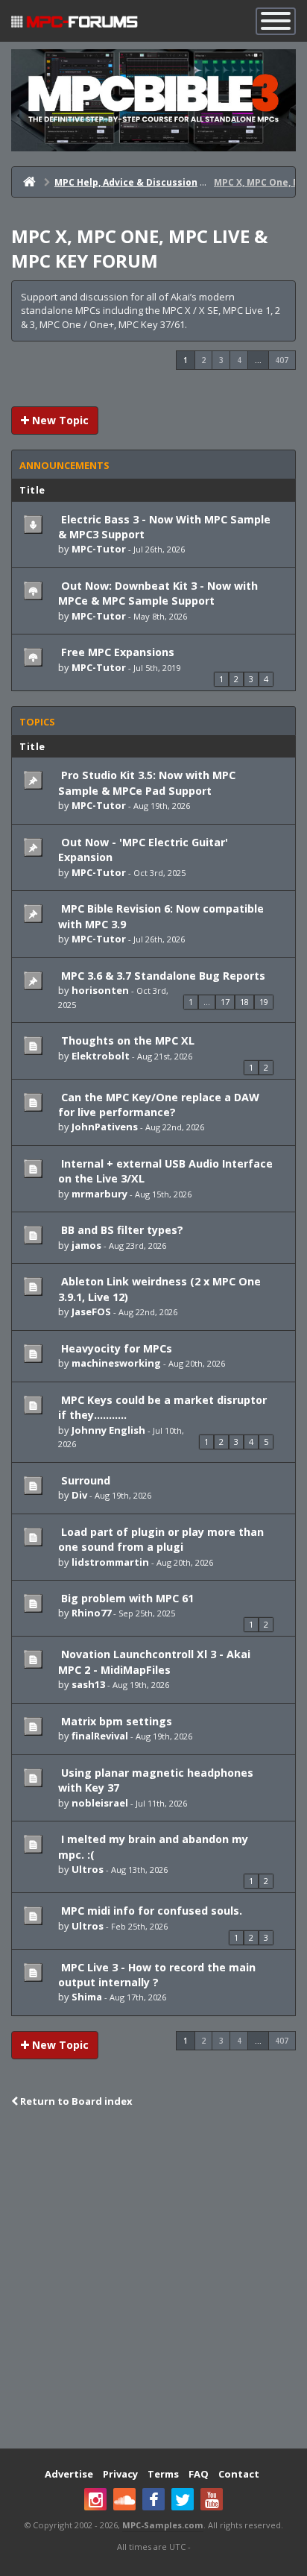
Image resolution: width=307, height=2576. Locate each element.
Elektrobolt (101, 1056)
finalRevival (100, 1736)
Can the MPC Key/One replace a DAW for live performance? (159, 1105)
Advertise (69, 2474)
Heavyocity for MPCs (115, 1348)
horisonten (100, 990)
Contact (239, 2474)
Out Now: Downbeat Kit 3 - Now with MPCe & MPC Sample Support (158, 593)
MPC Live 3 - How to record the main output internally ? (157, 1975)
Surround (84, 1480)
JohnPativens (105, 1127)
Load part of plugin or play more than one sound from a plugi (161, 1539)
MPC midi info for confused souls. (150, 1911)
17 (225, 1002)
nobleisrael (100, 1803)
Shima (87, 1997)
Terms (163, 2474)
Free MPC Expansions (116, 652)
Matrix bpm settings (115, 1721)
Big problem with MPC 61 (126, 1598)
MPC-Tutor (99, 549)
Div (79, 1495)
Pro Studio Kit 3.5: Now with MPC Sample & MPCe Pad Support (147, 782)
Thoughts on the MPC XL (126, 1040)
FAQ (199, 2474)
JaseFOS (91, 1311)
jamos (86, 1245)
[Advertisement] (153, 2280)
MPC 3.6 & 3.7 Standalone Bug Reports (162, 976)
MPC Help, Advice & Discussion (126, 182)
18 (244, 1002)
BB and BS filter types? (121, 1230)
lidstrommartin (110, 1562)
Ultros (88, 1869)
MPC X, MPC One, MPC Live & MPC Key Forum (139, 248)
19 (264, 1002)
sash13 (88, 1684)
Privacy (120, 2474)
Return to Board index (75, 2101)
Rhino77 (91, 1613)
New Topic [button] (59, 420)
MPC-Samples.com (163, 2525)
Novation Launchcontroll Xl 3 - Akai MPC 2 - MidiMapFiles (154, 1662)
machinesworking (116, 1363)
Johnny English (108, 1430)
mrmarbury (99, 1194)
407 (282, 360)
